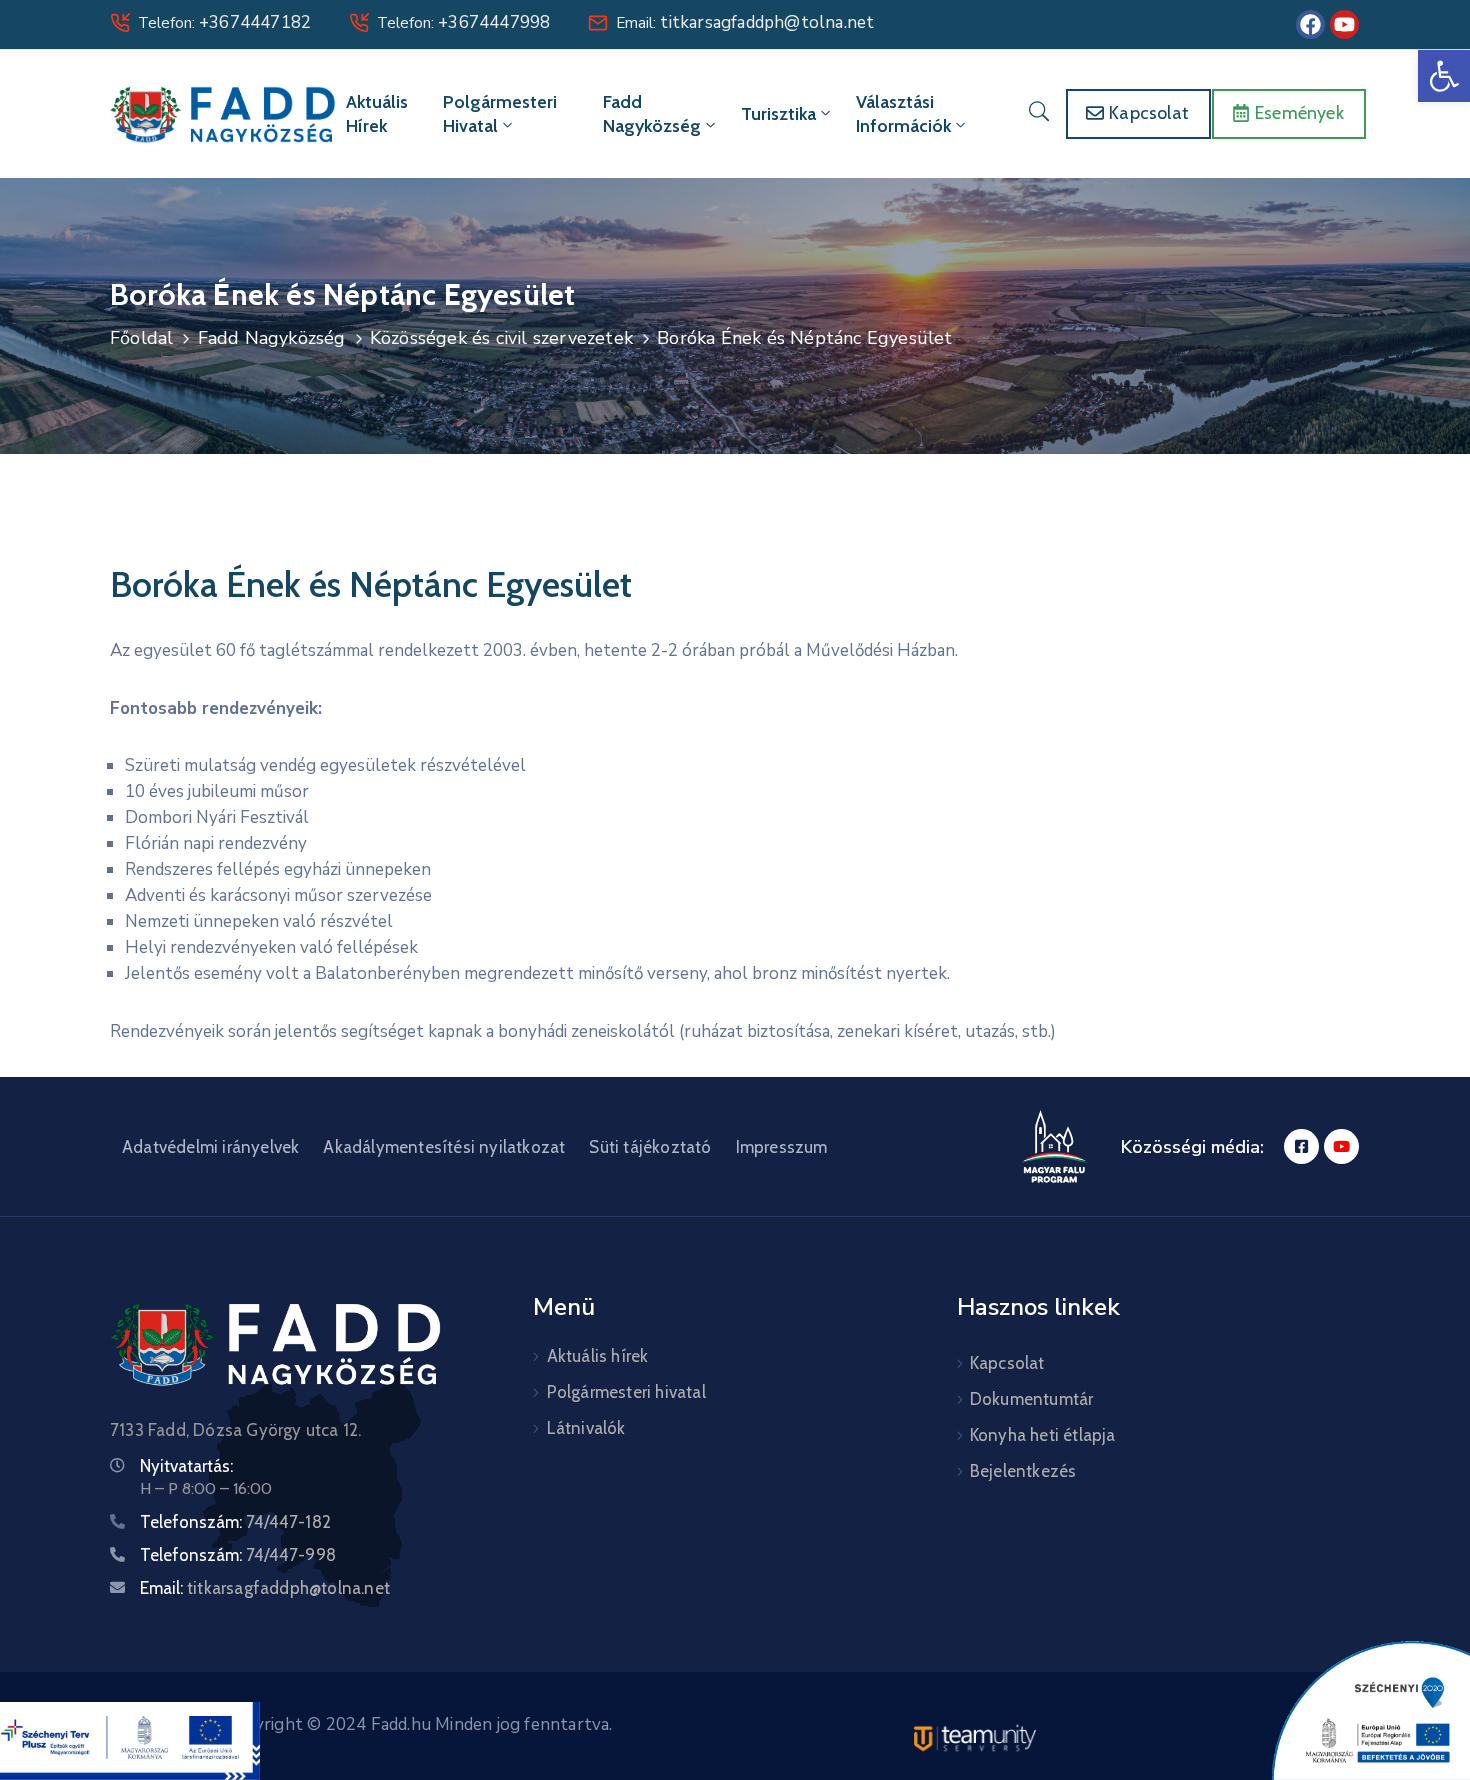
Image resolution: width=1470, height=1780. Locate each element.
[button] (1444, 76)
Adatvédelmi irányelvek (210, 1147)
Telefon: (224, 23)
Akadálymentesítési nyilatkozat (444, 1147)
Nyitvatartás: (186, 1466)
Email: (745, 23)
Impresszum (782, 1147)
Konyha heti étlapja (1043, 1435)
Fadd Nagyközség (652, 114)
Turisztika (778, 114)
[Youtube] (1344, 24)
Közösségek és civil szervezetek (501, 338)
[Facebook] (1310, 24)
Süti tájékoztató (650, 1147)
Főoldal (141, 338)
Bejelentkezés (1023, 1471)
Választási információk (903, 114)
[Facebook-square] (1301, 1146)
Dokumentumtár (1032, 1399)
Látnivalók (586, 1428)
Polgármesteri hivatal (500, 114)
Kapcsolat (1007, 1363)
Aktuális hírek (377, 114)
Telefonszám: (235, 1522)
